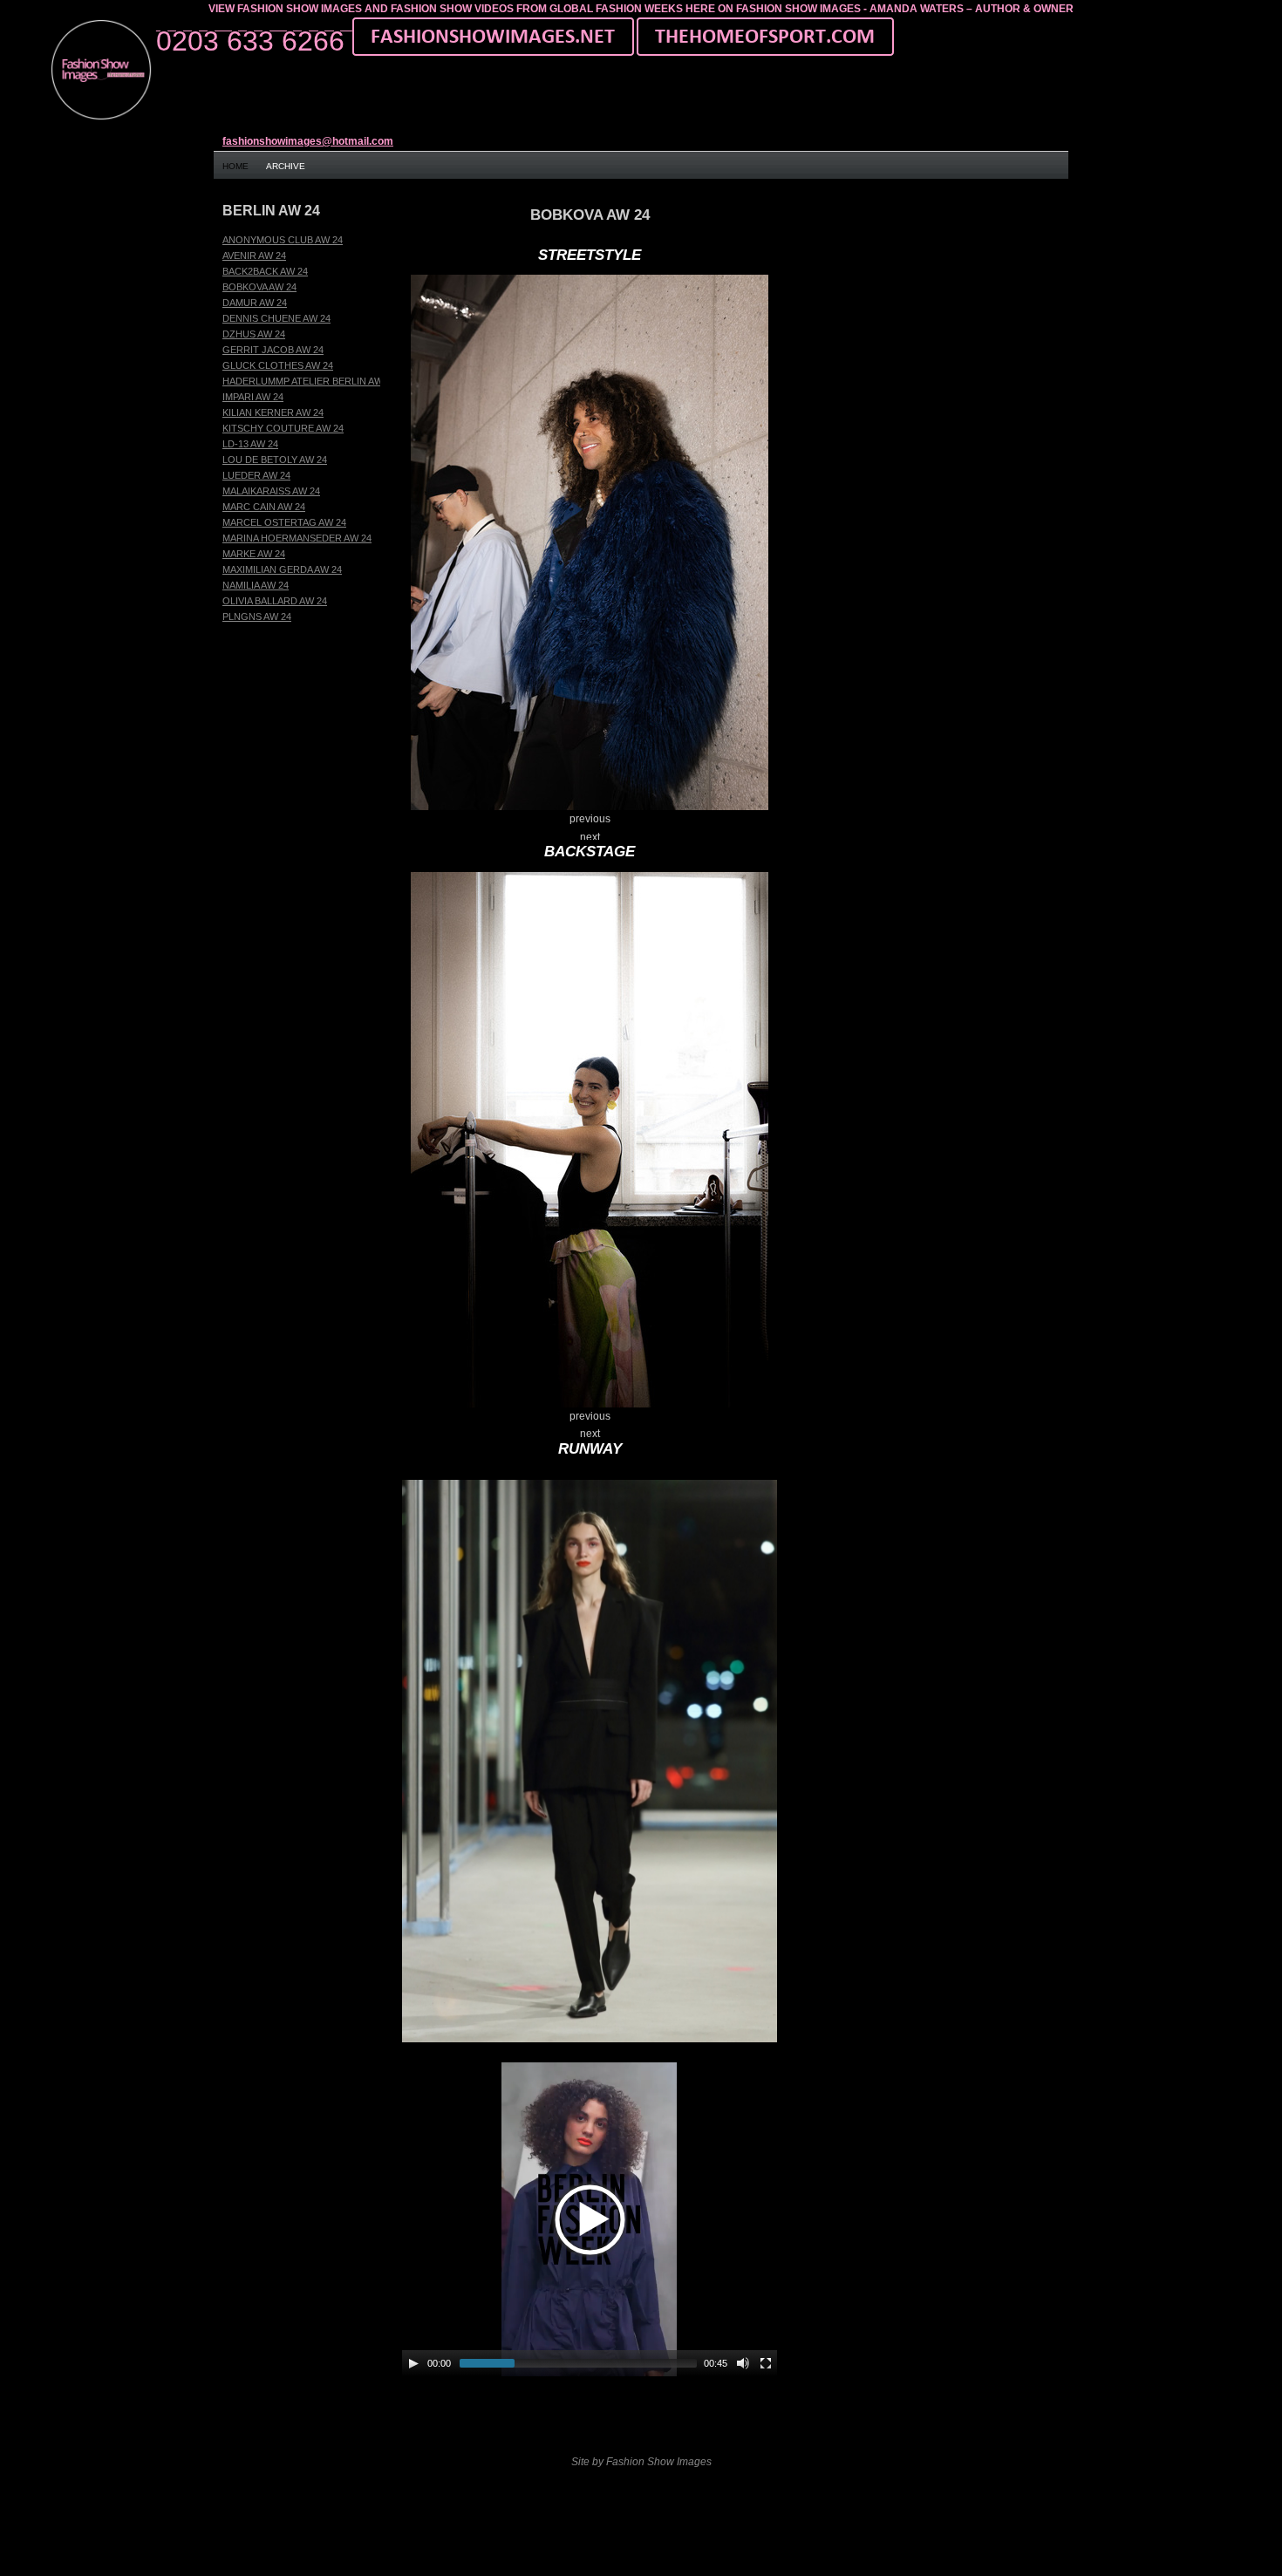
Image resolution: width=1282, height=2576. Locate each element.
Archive (286, 166)
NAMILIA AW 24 (256, 585)
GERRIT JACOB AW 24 (273, 350)
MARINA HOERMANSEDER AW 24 (297, 538)
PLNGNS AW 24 (257, 617)
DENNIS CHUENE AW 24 (276, 318)
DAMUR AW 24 (255, 303)
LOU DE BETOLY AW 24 (275, 460)
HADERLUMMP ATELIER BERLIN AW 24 (309, 381)
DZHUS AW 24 (254, 334)
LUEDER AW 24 (256, 475)
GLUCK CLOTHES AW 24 (278, 365)
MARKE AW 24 (254, 554)
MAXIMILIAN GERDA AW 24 (282, 569)
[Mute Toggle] (743, 2363)
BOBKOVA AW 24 (259, 287)
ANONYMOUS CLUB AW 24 (283, 240)
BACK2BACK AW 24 (265, 271)
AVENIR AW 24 (254, 256)
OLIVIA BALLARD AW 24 (275, 601)
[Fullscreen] (766, 2363)
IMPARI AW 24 (253, 397)
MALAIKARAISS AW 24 (271, 491)
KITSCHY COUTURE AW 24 (283, 428)
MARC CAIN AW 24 (264, 507)
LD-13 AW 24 (250, 444)
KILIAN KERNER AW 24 (273, 412)
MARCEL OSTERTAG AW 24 (284, 522)
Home (235, 166)
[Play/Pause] (413, 2363)
